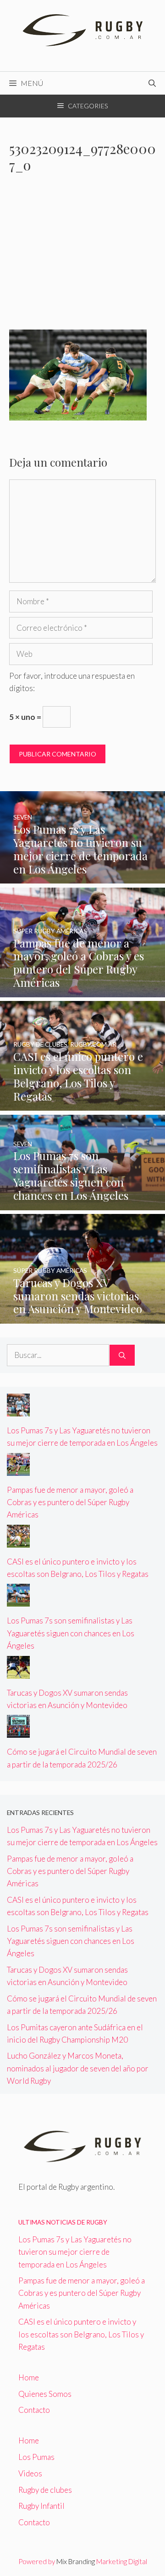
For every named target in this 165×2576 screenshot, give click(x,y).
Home (29, 2377)
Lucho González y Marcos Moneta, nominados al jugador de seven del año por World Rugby (78, 2068)
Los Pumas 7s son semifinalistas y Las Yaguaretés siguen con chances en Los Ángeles (71, 1633)
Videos (30, 2473)
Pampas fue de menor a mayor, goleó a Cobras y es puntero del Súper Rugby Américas (70, 1502)
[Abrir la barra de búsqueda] (152, 83)
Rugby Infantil (41, 2506)
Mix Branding (76, 2561)
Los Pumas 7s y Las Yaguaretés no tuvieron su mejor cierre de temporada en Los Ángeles (75, 2252)
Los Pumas (36, 2457)
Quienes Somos (45, 2394)
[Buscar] (122, 1355)
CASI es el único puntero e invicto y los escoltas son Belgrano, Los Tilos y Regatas (81, 2334)
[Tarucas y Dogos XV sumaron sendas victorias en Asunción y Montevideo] (82, 1317)
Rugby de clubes (45, 2490)
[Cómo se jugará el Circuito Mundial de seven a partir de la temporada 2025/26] (18, 1732)
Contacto (34, 2410)
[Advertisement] (82, 257)
